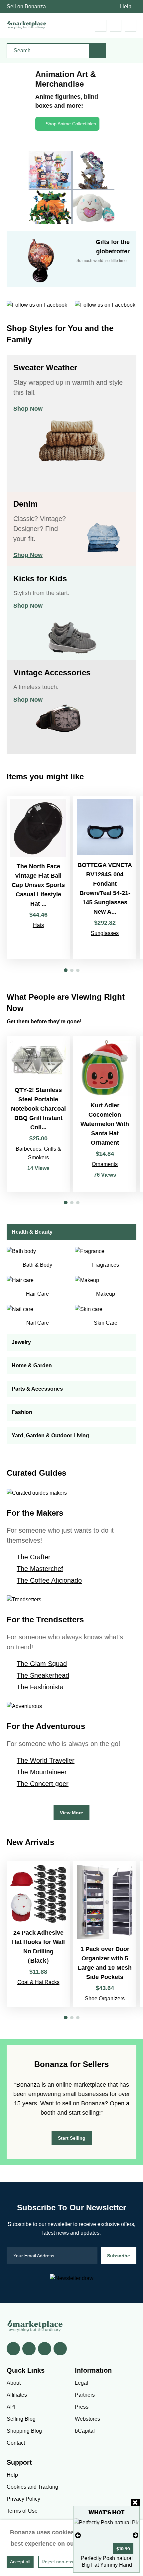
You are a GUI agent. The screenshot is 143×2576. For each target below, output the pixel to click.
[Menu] (131, 26)
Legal (81, 2383)
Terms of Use (22, 2511)
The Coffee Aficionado (49, 1580)
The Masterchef (40, 1569)
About (14, 2383)
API (11, 2407)
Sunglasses (105, 933)
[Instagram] (60, 2349)
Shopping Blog (24, 2431)
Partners (85, 2395)
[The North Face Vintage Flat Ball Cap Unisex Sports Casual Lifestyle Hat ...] (38, 877)
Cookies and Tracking (32, 2487)
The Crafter (34, 1557)
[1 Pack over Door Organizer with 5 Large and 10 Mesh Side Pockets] (105, 1934)
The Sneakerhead (43, 1675)
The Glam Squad (42, 1664)
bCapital (85, 2431)
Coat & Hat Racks (38, 1982)
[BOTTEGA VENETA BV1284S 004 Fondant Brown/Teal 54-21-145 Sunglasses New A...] (105, 877)
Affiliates (17, 2395)
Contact (16, 2443)
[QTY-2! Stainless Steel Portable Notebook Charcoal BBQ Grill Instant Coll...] (38, 1114)
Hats (38, 925)
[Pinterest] (45, 2349)
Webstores (87, 2419)
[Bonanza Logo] (27, 24)
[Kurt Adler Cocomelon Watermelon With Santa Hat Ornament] (105, 1114)
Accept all (20, 2562)
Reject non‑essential (63, 2562)
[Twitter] (29, 2349)
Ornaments (105, 1164)
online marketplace (81, 2085)
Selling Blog (21, 2419)
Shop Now (28, 409)
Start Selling (72, 2138)
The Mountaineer (42, 1772)
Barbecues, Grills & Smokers (38, 1153)
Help (126, 6)
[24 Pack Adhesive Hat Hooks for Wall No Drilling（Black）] (38, 1934)
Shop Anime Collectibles (71, 124)
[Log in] (116, 26)
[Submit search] (98, 51)
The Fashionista (40, 1687)
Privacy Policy (23, 2499)
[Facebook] (13, 2349)
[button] (66, 970)
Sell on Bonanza (26, 6)
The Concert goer (43, 1784)
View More (71, 1813)
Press (82, 2407)
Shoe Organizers (105, 1998)
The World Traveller (46, 1760)
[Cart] (101, 26)
